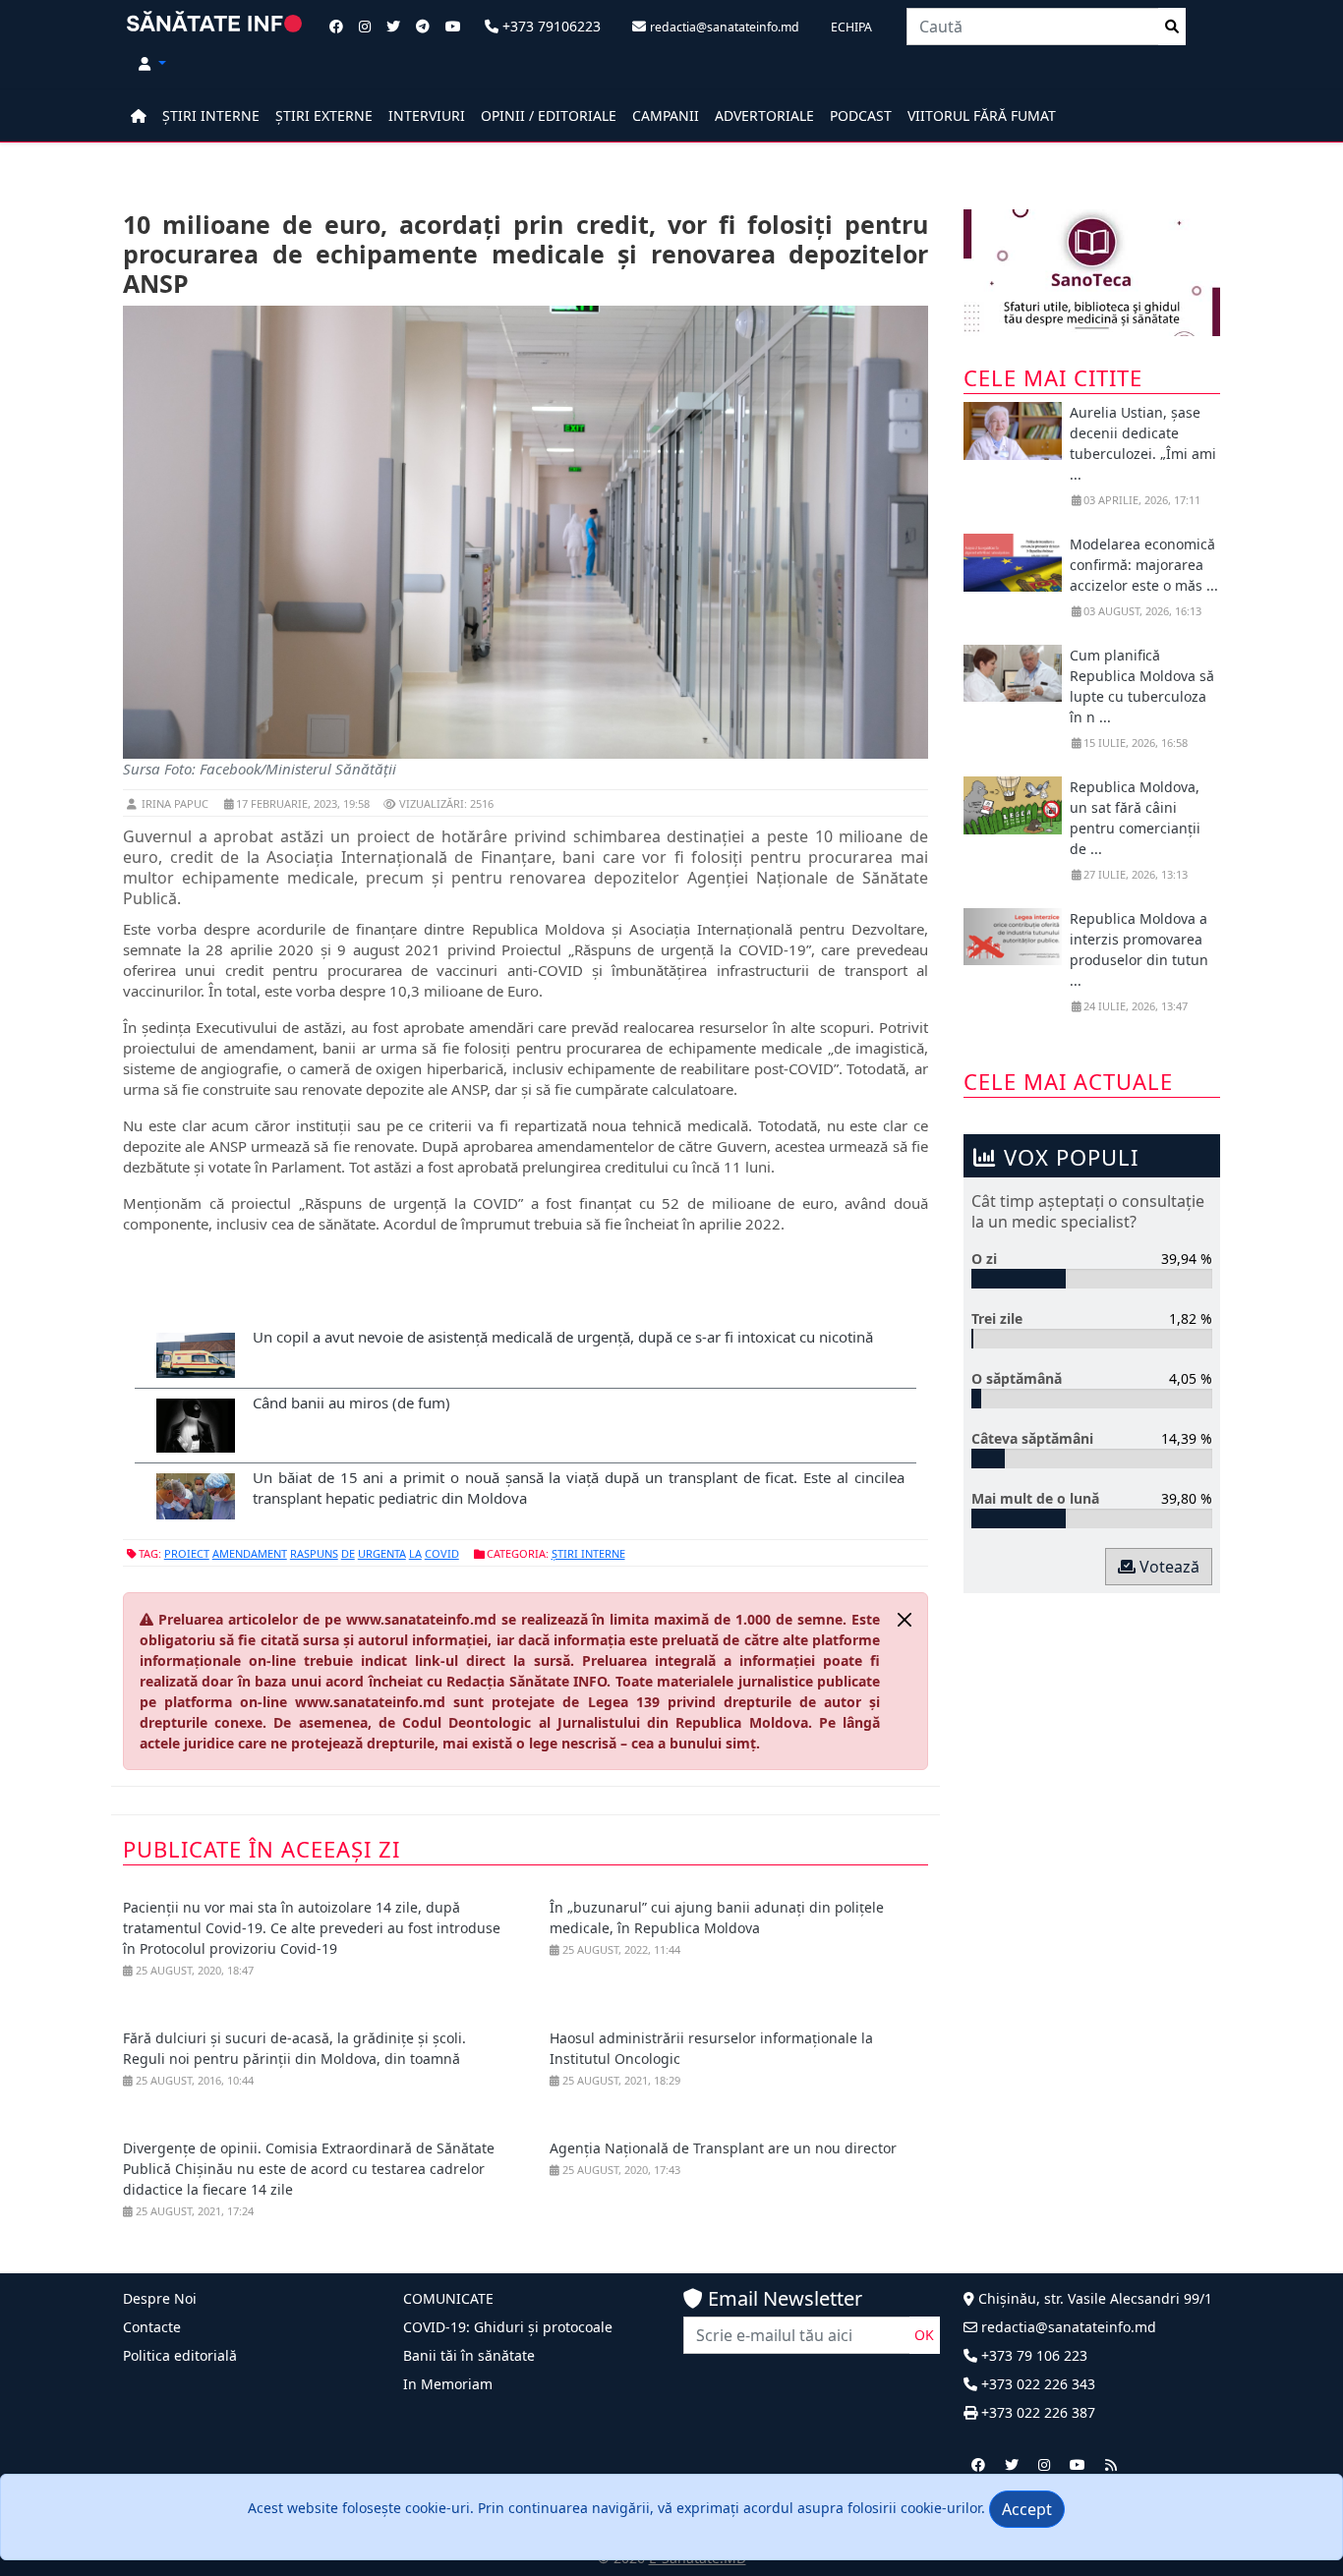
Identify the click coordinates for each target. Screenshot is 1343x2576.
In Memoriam (448, 2384)
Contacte (152, 2327)
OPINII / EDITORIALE (549, 115)
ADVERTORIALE (764, 115)
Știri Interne (588, 1553)
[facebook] (978, 2464)
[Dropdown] (152, 63)
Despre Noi (160, 2298)
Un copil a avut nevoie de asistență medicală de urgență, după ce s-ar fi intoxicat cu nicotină (563, 1337)
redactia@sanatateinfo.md (1067, 2327)
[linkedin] (1044, 2464)
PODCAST (861, 115)
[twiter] (1012, 2464)
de (348, 1553)
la (415, 1553)
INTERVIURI (427, 115)
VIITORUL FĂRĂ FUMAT (982, 115)
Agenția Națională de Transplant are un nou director (723, 2148)
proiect (187, 1553)
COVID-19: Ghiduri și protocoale (508, 2327)
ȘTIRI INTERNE (211, 115)
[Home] (139, 115)
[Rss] (1111, 2464)
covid (442, 1553)
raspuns (314, 1553)
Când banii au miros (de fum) (351, 1402)
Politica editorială (180, 2355)
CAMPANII (666, 115)
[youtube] (1078, 2464)
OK (924, 2335)
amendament (250, 1553)
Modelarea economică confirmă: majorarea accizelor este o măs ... (1144, 565)
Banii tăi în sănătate (469, 2355)
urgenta (382, 1553)
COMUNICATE (448, 2298)
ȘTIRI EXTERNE (324, 115)
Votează (1168, 1567)
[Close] (905, 1620)
